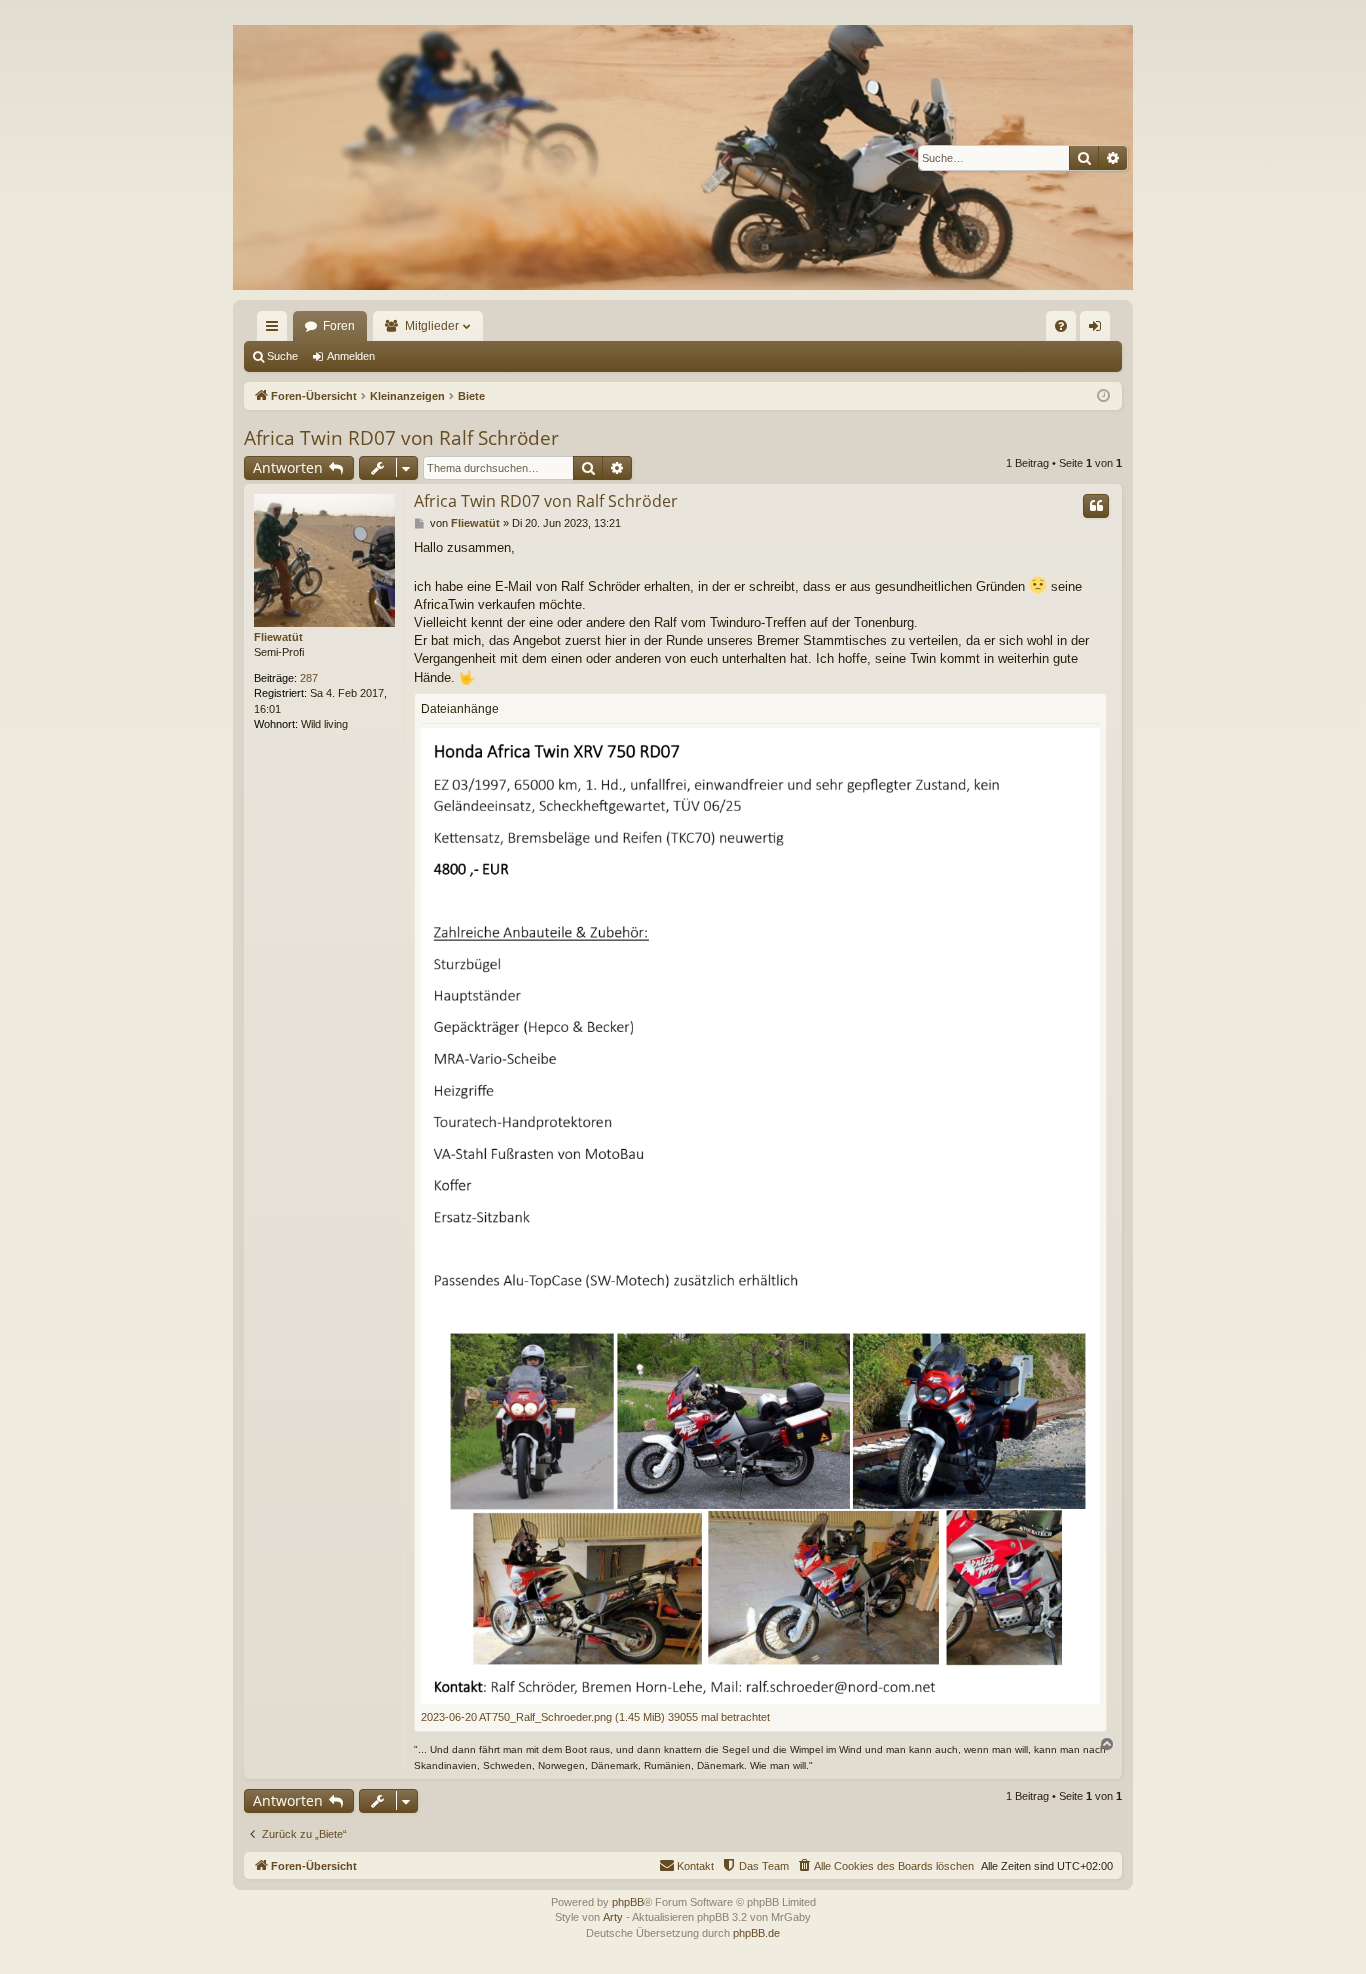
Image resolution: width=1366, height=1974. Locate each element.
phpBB (628, 1902)
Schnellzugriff (276, 330)
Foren (339, 326)
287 (309, 678)
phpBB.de (756, 1933)
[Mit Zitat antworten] (1096, 506)
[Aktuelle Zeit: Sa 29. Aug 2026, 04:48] (1103, 396)
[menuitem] (1061, 326)
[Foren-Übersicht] (683, 157)
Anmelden (351, 356)
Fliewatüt (278, 637)
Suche (282, 356)
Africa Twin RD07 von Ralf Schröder (401, 438)
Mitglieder (432, 326)
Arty (613, 1917)
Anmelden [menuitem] (1099, 330)
